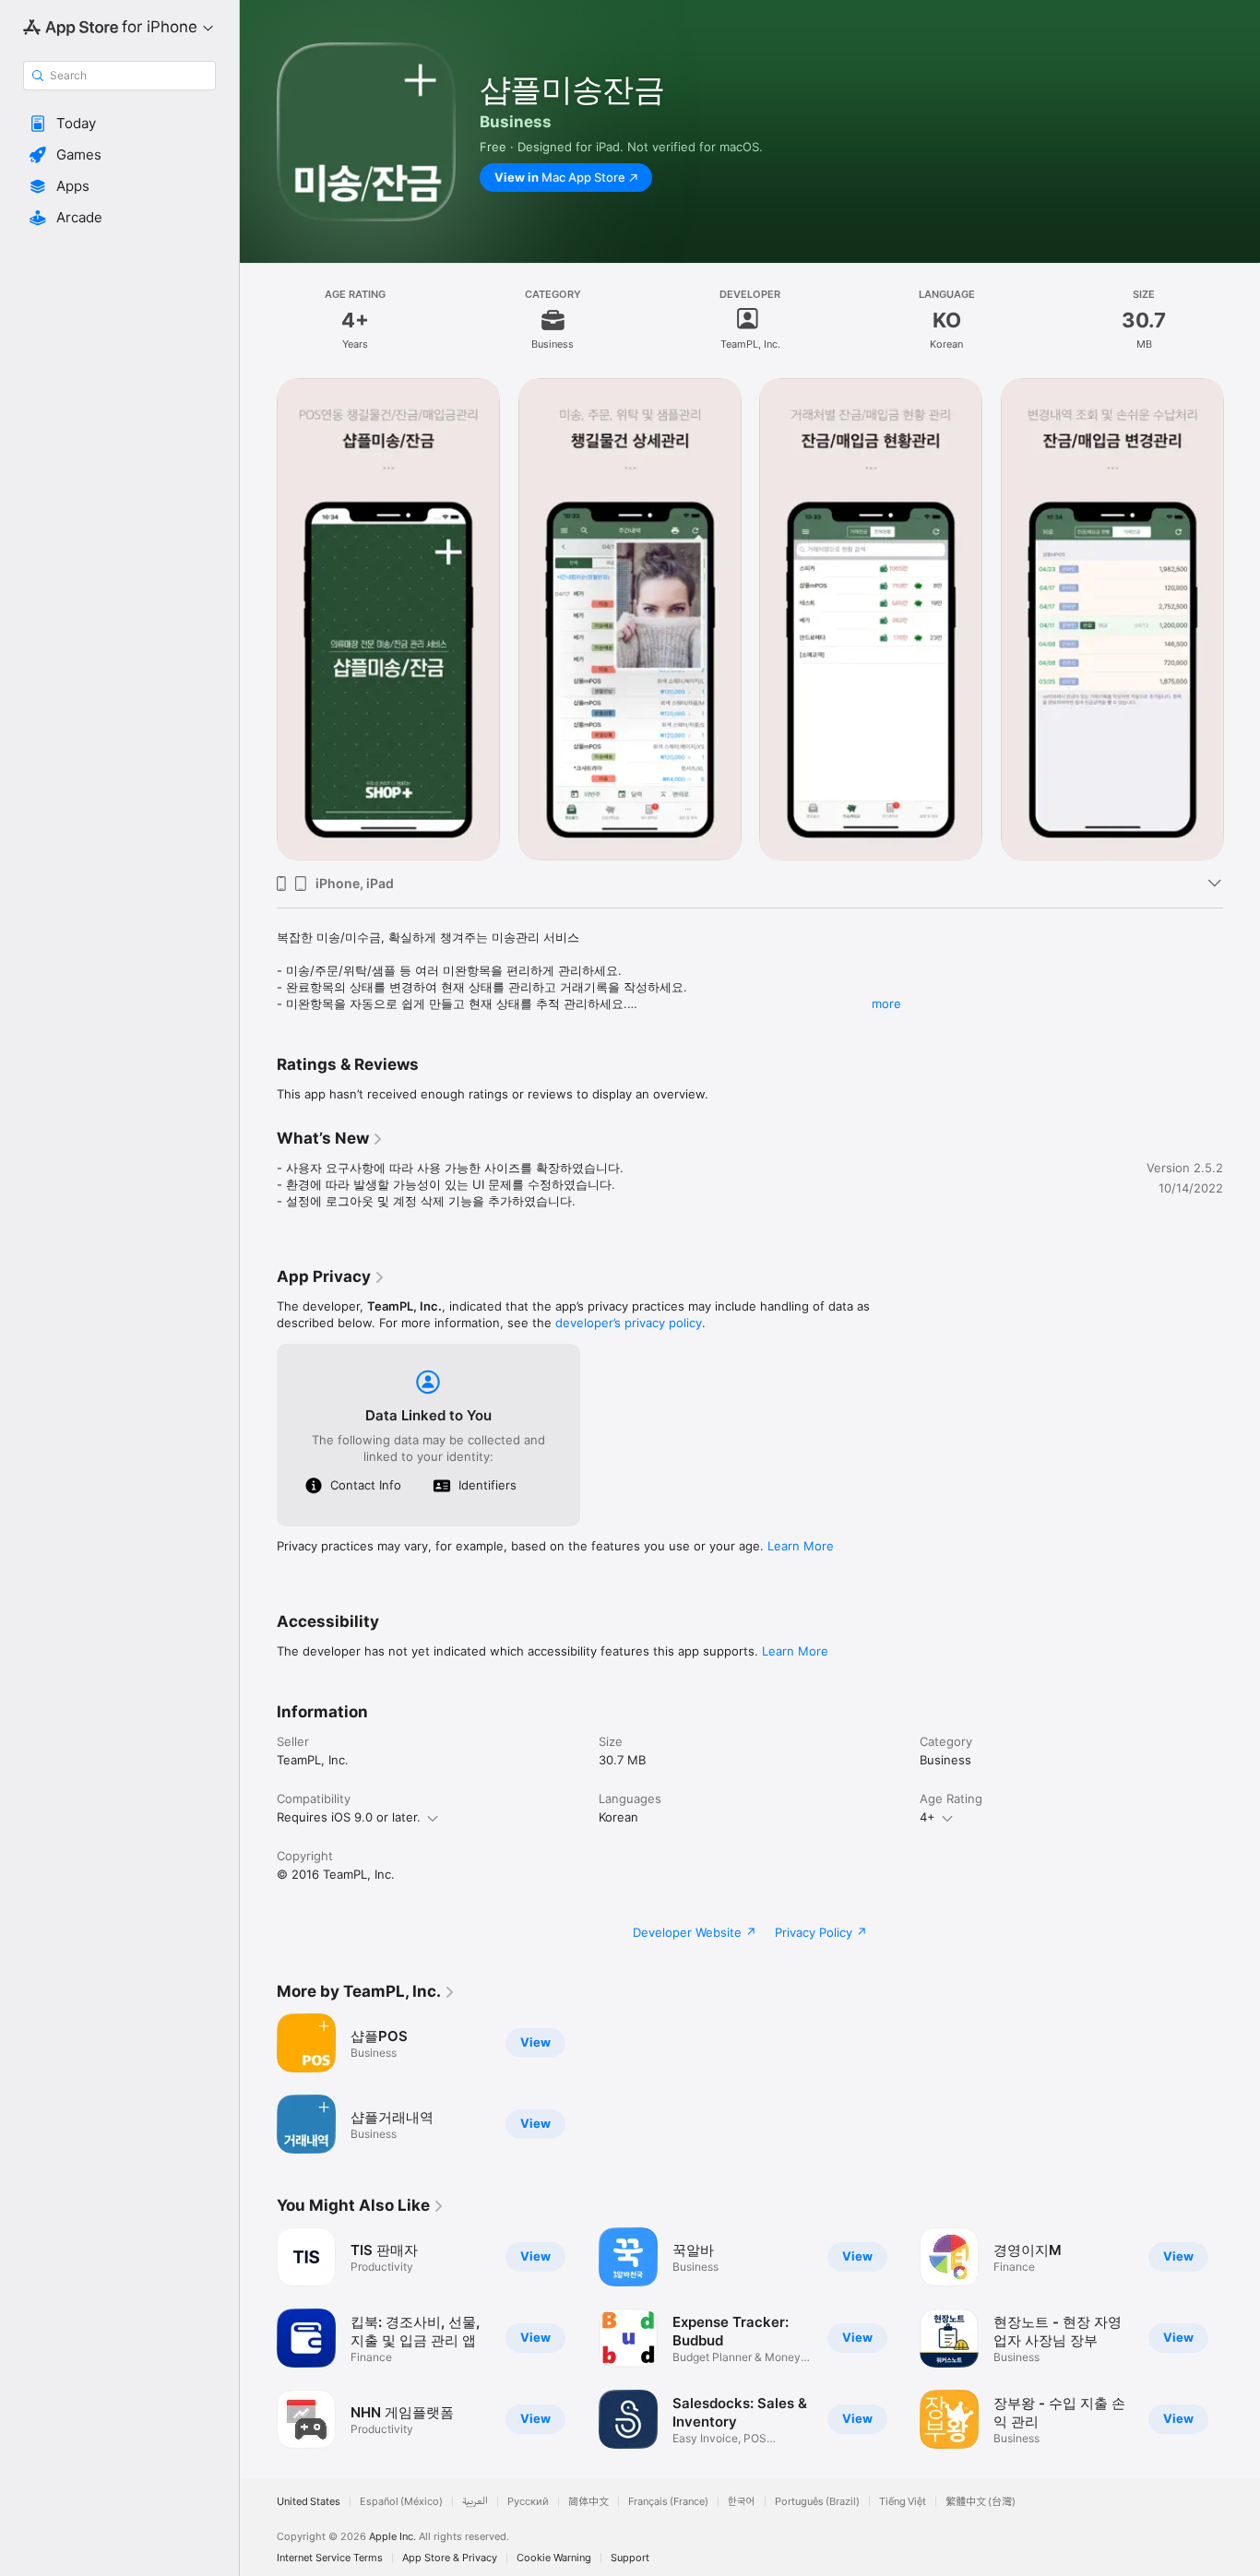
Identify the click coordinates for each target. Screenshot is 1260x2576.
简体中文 (588, 2502)
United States (309, 2502)
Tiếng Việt (903, 2502)
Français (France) (668, 2502)
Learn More (801, 1546)
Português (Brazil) (817, 2502)
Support (630, 2558)
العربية (475, 2502)
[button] (119, 124)
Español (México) (401, 2502)
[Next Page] (1242, 619)
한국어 (742, 2502)
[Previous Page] (258, 619)
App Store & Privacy (450, 2558)
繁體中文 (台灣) (981, 2502)
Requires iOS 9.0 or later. (349, 1817)
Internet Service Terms (330, 2558)
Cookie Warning (554, 2558)
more (886, 1003)
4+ (927, 1817)
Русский (528, 2502)
